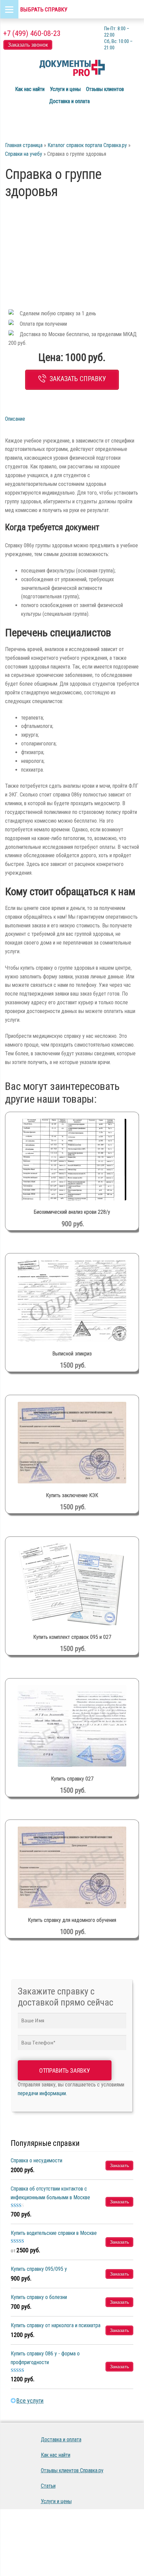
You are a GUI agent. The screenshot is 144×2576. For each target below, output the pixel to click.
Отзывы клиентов (105, 89)
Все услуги (30, 2401)
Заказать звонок (28, 45)
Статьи (48, 2486)
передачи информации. (42, 2093)
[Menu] (9, 9)
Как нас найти (30, 89)
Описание (15, 419)
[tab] (26, 419)
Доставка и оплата (69, 101)
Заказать (119, 2165)
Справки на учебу (24, 154)
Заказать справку (78, 379)
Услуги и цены (65, 89)
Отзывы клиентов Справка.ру (72, 2470)
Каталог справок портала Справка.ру (87, 145)
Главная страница (24, 145)
